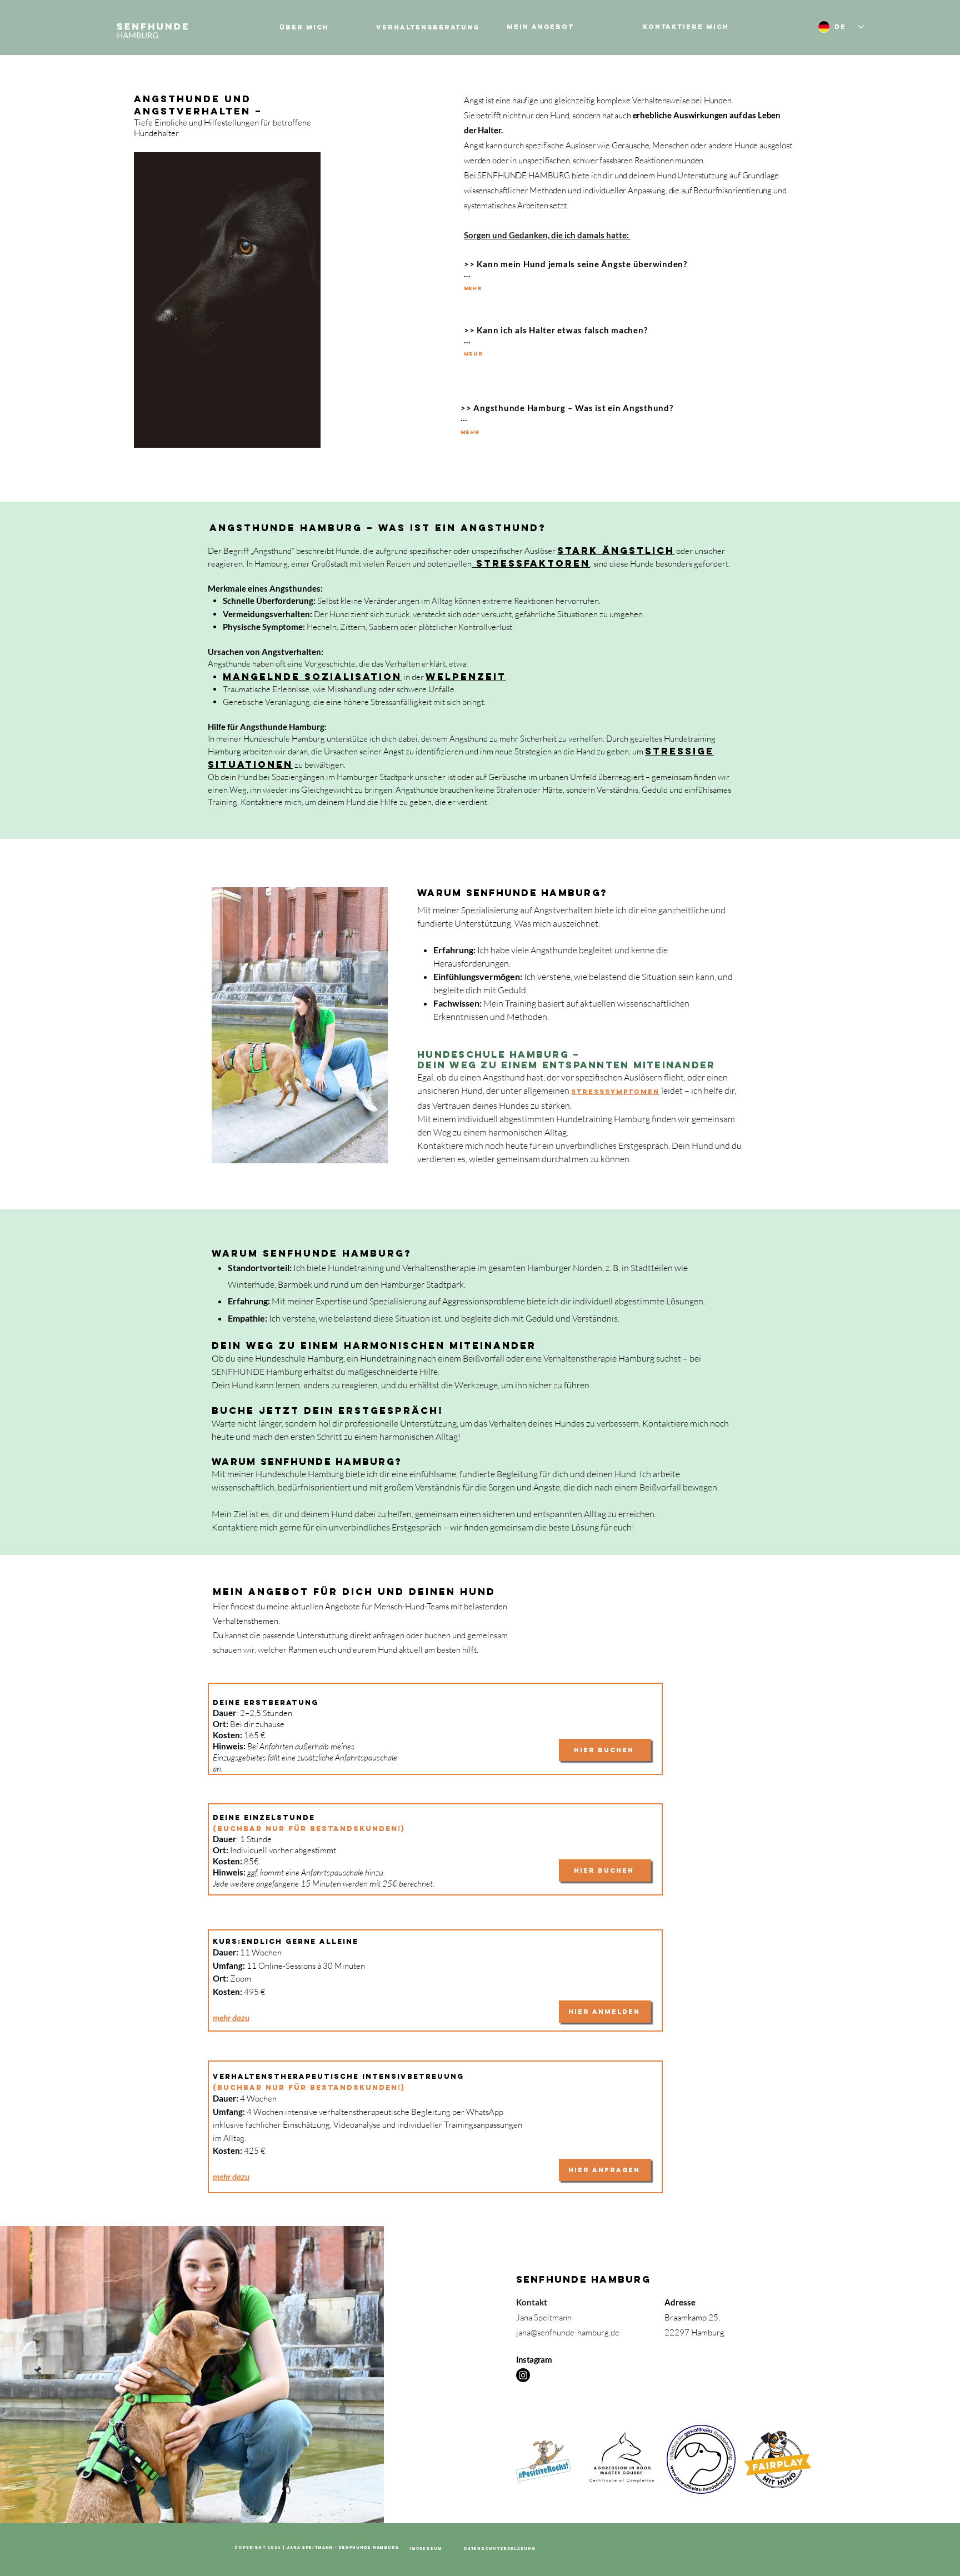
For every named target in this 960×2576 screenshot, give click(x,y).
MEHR (473, 288)
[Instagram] (523, 2375)
